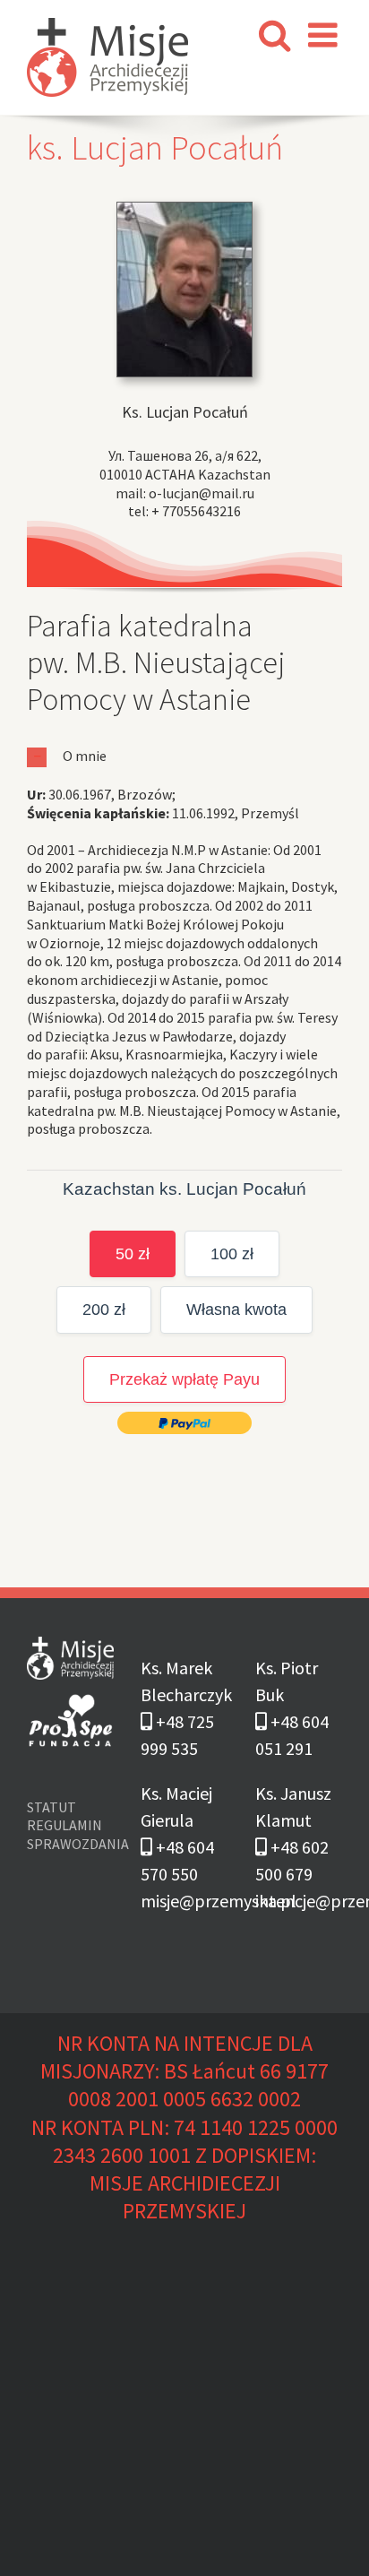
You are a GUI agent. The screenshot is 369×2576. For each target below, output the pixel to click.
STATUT (57, 1807)
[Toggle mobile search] (275, 35)
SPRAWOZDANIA (70, 1844)
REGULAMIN (64, 1825)
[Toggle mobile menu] (325, 35)
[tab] (184, 756)
